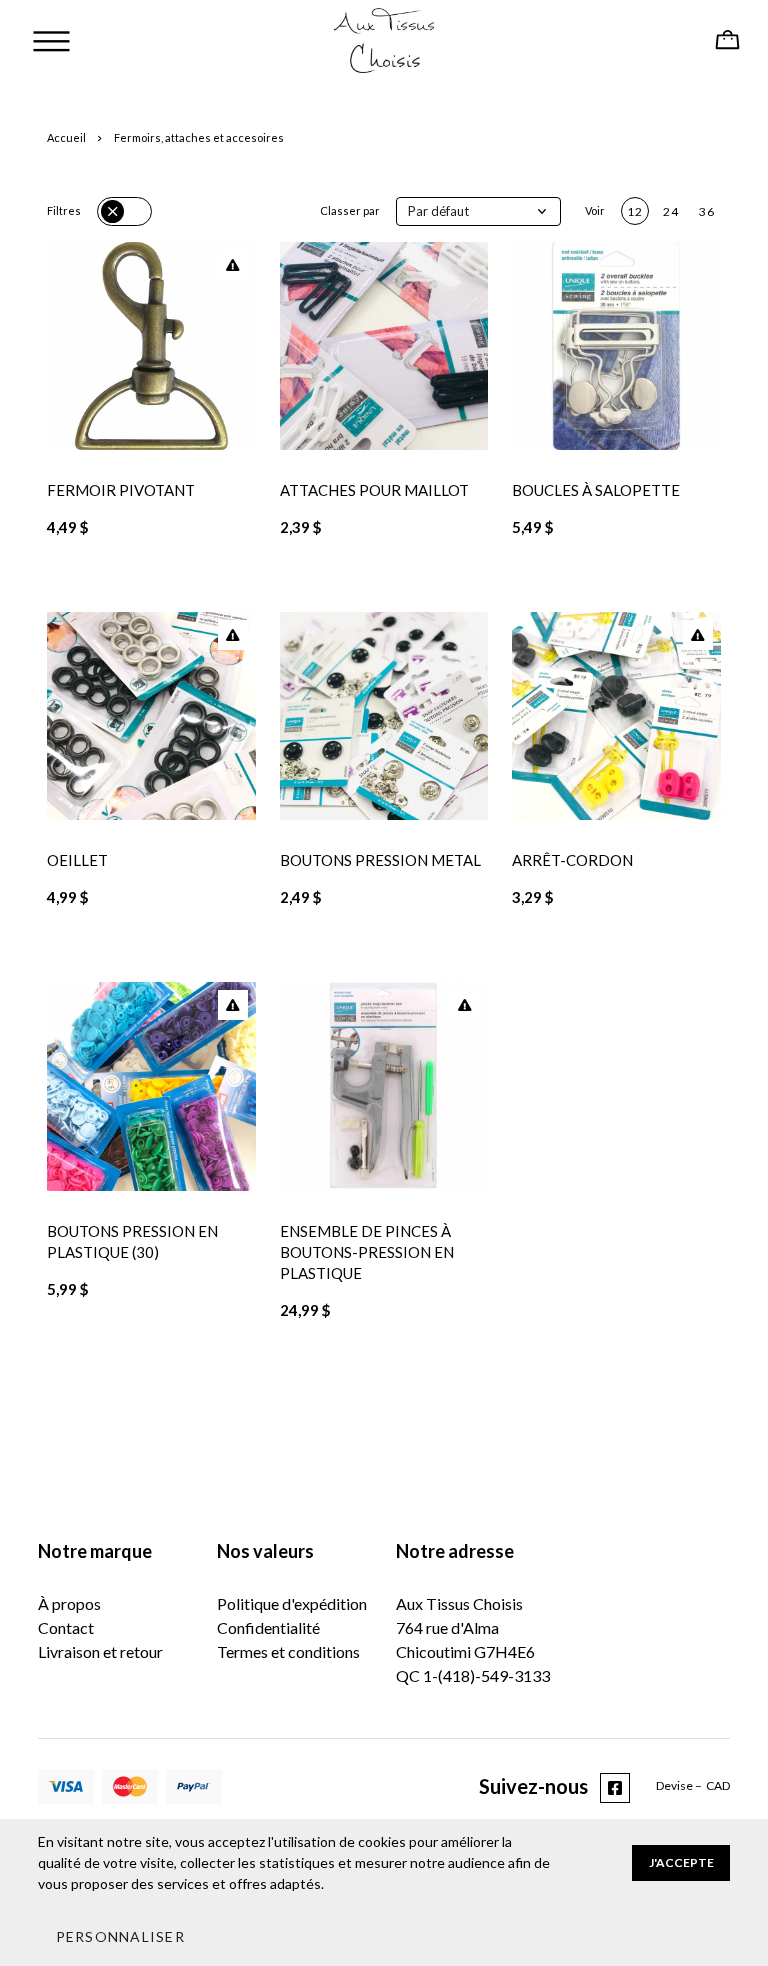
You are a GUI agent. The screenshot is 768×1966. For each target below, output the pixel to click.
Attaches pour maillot (374, 490)
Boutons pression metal (380, 860)
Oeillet (77, 860)
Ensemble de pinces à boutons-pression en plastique (367, 1252)
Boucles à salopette (596, 490)
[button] (478, 211)
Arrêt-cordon (572, 860)
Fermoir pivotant (121, 490)
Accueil (66, 137)
